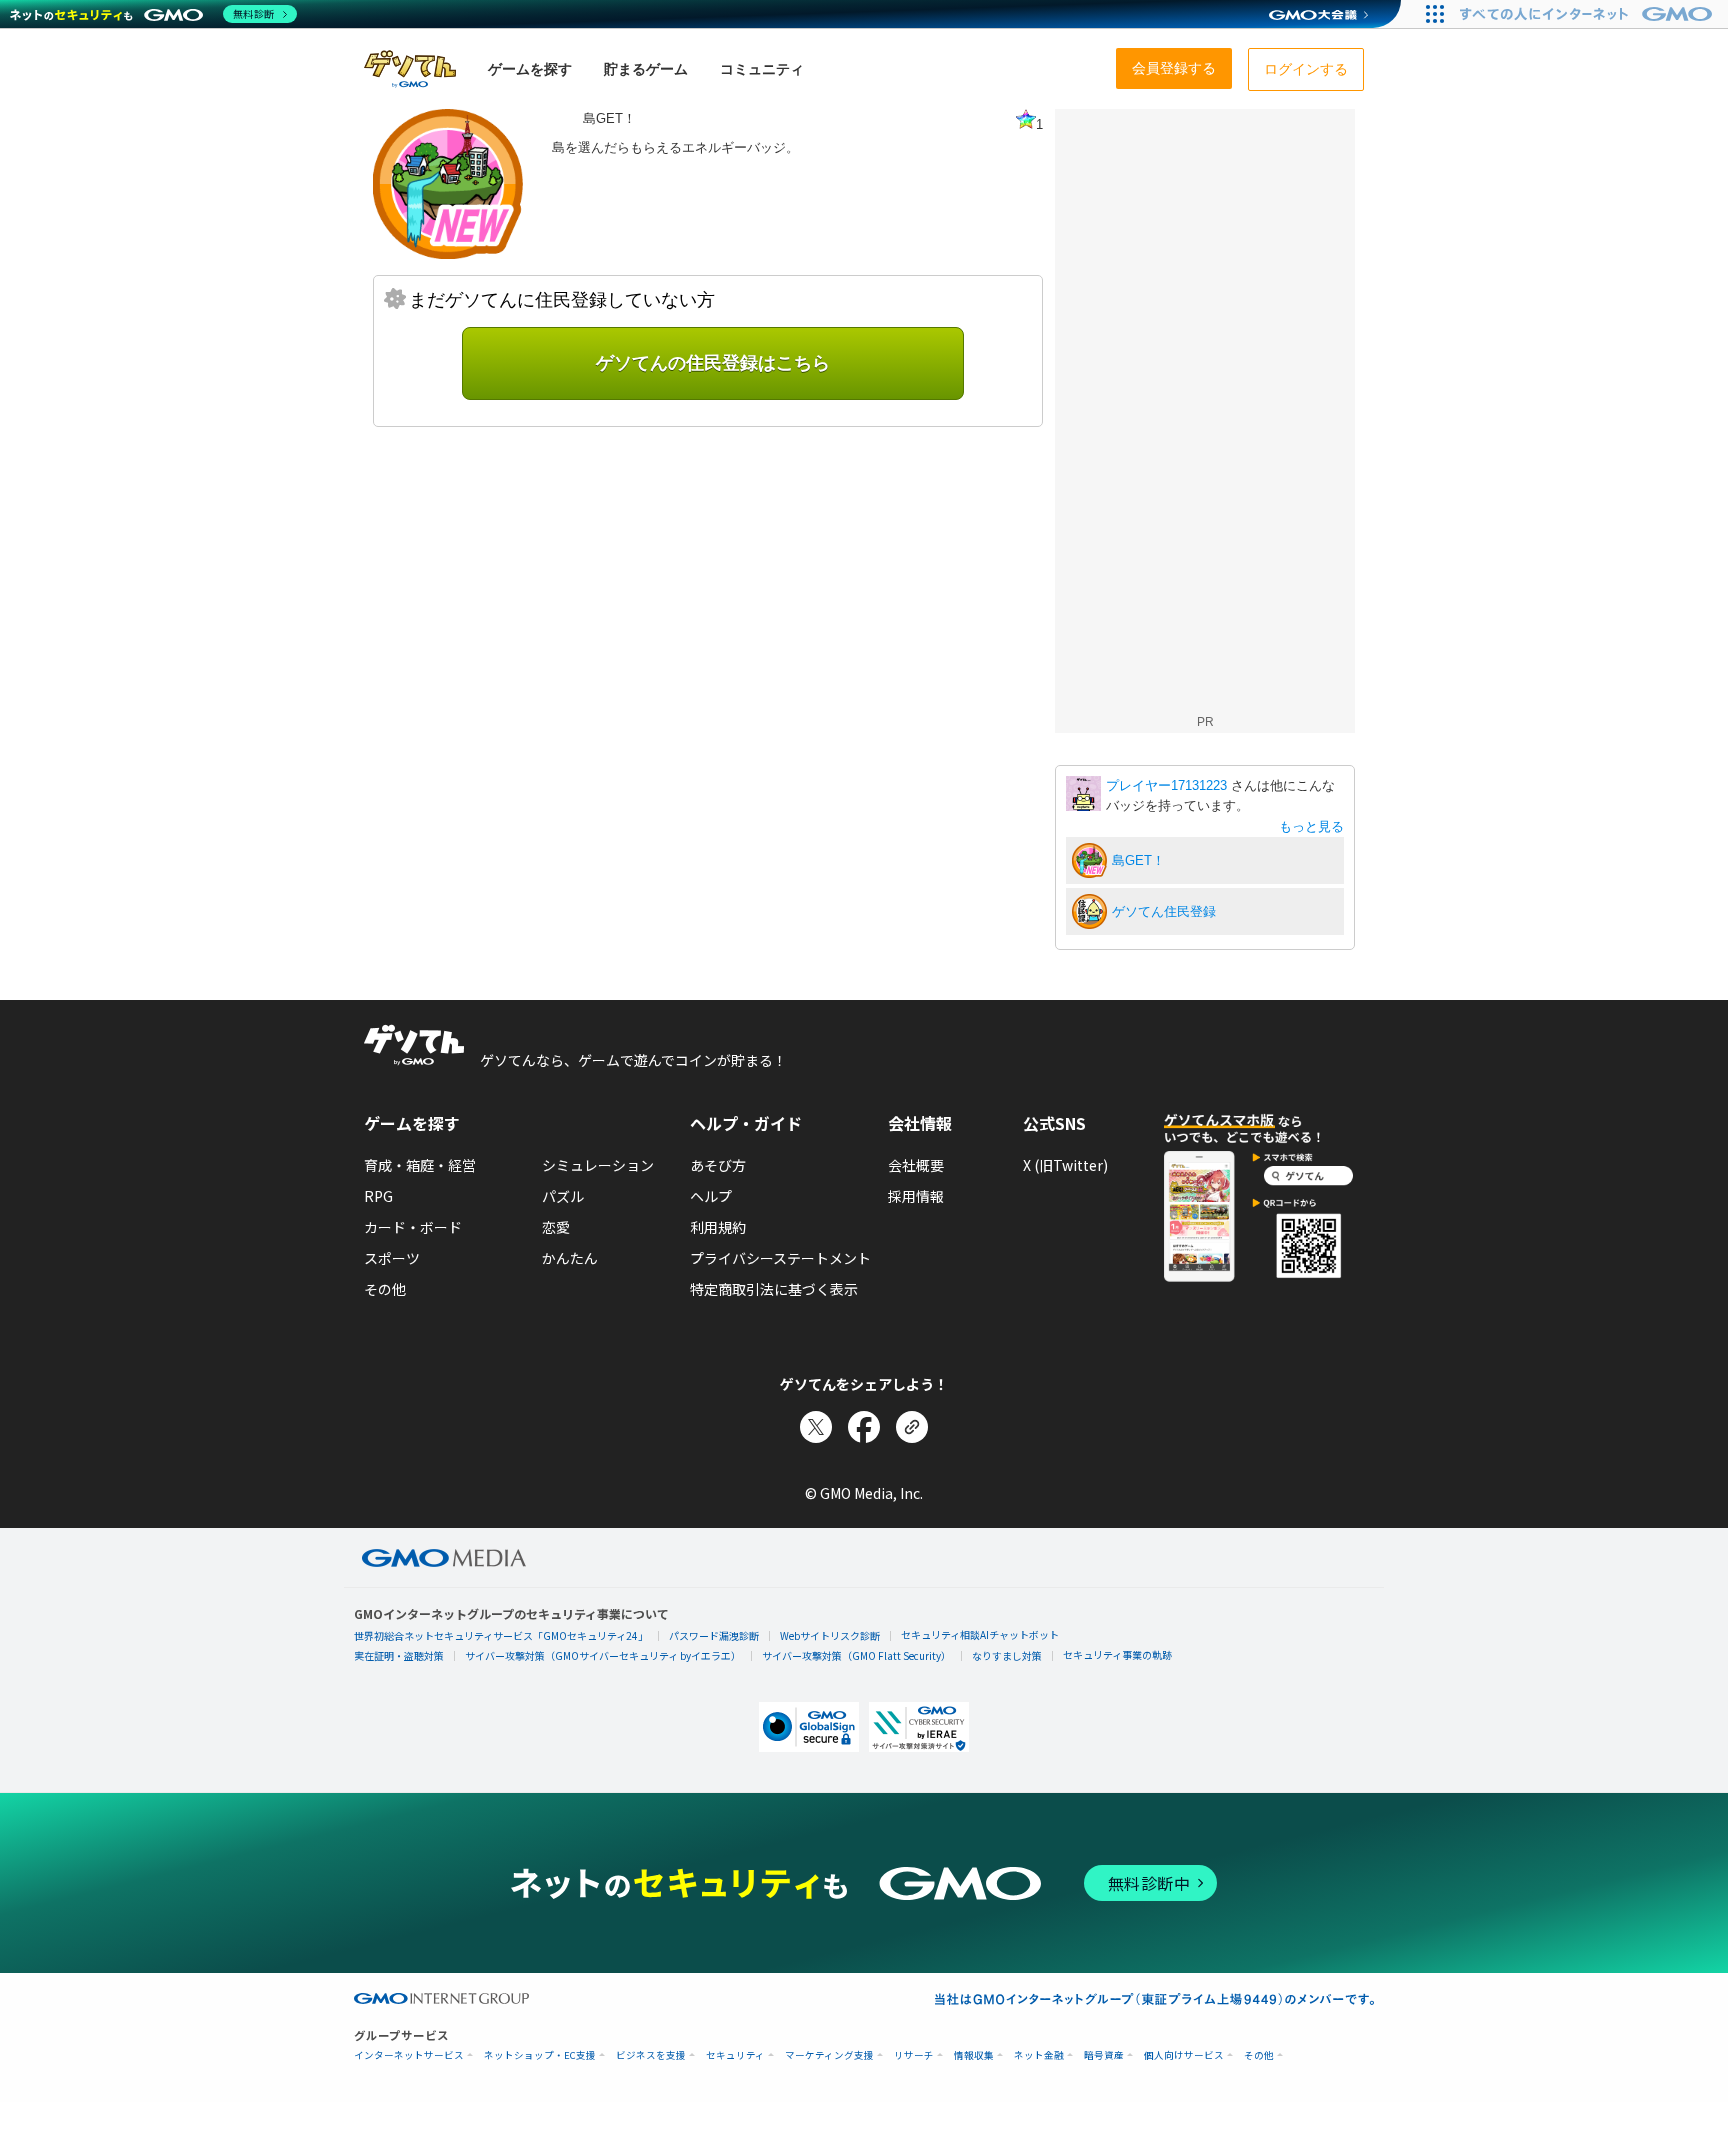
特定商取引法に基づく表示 (774, 1289)
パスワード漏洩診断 (714, 1635)
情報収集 (974, 2055)
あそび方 (718, 1165)
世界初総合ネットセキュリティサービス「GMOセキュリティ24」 (501, 1635)
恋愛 (556, 1227)
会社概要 (916, 1165)
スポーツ (392, 1258)
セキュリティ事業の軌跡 (1117, 1654)
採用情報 (916, 1196)
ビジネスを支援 (651, 2055)
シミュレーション (598, 1165)
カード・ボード (413, 1227)
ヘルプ (711, 1196)
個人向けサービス (1184, 2055)
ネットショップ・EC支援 (540, 2055)
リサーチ (914, 2055)
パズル (563, 1196)
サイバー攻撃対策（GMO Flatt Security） (856, 1655)
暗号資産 (1104, 2055)
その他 (385, 1289)
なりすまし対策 (1007, 1655)
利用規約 (718, 1227)
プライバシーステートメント (780, 1258)
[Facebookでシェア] (864, 1427)
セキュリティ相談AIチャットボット (980, 1634)
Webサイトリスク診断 (830, 1635)
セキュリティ (735, 2055)
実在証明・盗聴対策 (399, 1655)
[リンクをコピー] (912, 1427)
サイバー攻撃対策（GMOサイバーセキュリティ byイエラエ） (603, 1655)
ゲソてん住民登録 (1164, 911)
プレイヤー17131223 (1168, 785)
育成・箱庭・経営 (420, 1165)
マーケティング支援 (829, 2055)
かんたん (570, 1258)
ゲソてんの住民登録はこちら (713, 363)
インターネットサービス (409, 2055)
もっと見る (1311, 826)
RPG (378, 1196)
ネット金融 (1039, 2055)
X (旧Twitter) (1065, 1165)
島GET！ (1138, 860)
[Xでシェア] (816, 1427)
